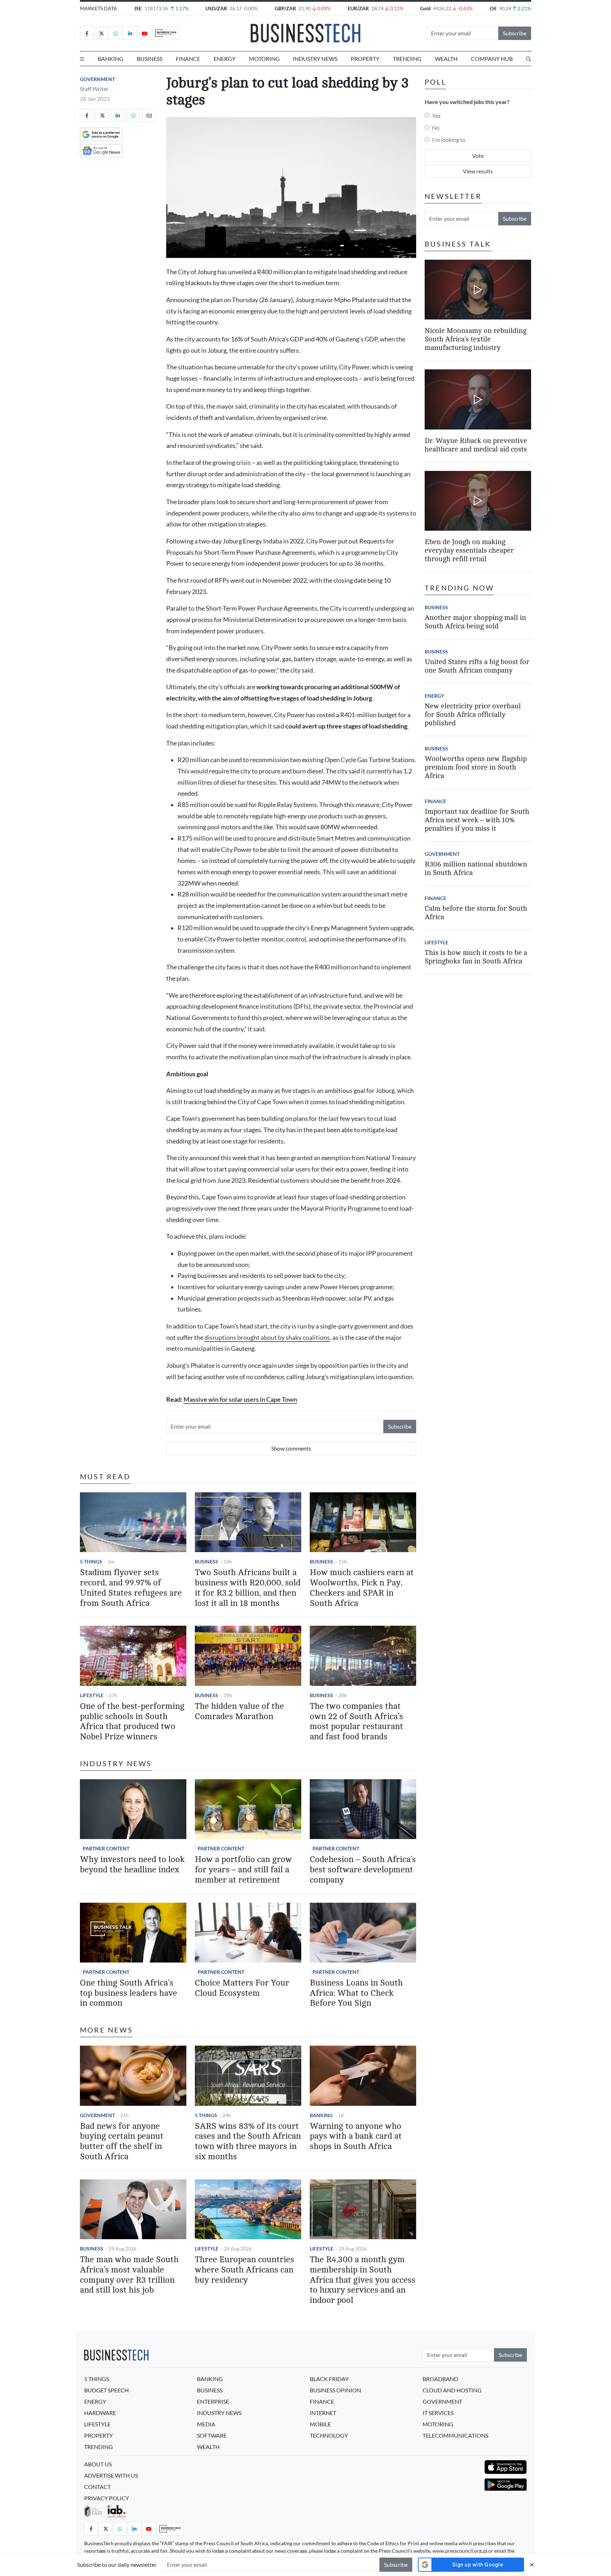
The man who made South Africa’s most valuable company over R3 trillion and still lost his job (129, 2275)
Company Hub (492, 59)
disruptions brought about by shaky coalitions (267, 1338)
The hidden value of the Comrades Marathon (239, 1711)
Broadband (440, 2379)
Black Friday (329, 2379)
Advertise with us (111, 2475)
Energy (225, 59)
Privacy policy (107, 2498)
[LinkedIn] (130, 33)
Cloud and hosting (452, 2390)
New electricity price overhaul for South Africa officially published (473, 714)
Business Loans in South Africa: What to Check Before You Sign (356, 1993)
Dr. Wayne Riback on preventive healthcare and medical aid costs (476, 445)
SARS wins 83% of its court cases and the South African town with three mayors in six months (248, 2141)
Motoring (264, 59)
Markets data (98, 8)
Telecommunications (455, 2435)
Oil (493, 8)
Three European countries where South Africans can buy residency (245, 2270)
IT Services (438, 2413)
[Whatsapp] (116, 33)
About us (98, 2464)
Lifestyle (92, 1695)
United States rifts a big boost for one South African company (477, 666)
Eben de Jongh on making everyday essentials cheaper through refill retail (469, 550)
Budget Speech (106, 2390)
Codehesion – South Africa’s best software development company (363, 1870)
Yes (436, 116)
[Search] (529, 59)
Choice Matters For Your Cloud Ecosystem (242, 1988)
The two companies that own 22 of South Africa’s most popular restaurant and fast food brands (356, 1721)
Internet (323, 2413)
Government (97, 79)
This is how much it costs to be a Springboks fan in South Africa (476, 957)
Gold (425, 8)
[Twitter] (101, 33)
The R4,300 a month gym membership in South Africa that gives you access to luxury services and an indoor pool (363, 2280)
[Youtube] (145, 33)
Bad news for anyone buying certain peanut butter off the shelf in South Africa (122, 2141)
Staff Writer (94, 89)
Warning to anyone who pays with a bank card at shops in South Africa (356, 2136)
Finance (188, 59)
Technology (329, 2435)
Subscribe (515, 33)
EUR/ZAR (358, 8)
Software (212, 2435)
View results (478, 171)
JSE (138, 8)
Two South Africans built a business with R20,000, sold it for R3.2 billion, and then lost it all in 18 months (248, 1588)
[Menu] (82, 59)
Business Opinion (335, 2390)
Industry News (315, 59)
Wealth (446, 59)
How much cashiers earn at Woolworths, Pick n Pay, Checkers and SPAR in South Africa (362, 1588)
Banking (110, 59)
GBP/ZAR (285, 8)
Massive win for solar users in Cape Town (240, 1399)
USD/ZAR (216, 8)
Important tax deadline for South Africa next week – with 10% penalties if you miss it (477, 820)
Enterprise (213, 2401)
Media (206, 2424)
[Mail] (149, 115)
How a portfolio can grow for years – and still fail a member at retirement (243, 1870)
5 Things (91, 1561)
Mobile (320, 2424)
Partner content (106, 1848)
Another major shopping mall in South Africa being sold (475, 622)
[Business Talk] (166, 33)
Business (150, 59)
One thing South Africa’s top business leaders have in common (129, 1993)
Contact (97, 2487)
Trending (407, 59)
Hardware (100, 2413)
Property (365, 59)
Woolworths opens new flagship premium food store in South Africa (476, 767)
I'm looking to (449, 140)
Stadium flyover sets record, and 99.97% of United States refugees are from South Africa (131, 1588)
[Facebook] (87, 33)
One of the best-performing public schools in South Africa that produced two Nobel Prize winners (132, 1721)
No (436, 128)
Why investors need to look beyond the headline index (132, 1865)
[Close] (532, 2565)
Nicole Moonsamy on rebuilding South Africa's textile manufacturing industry (476, 339)
